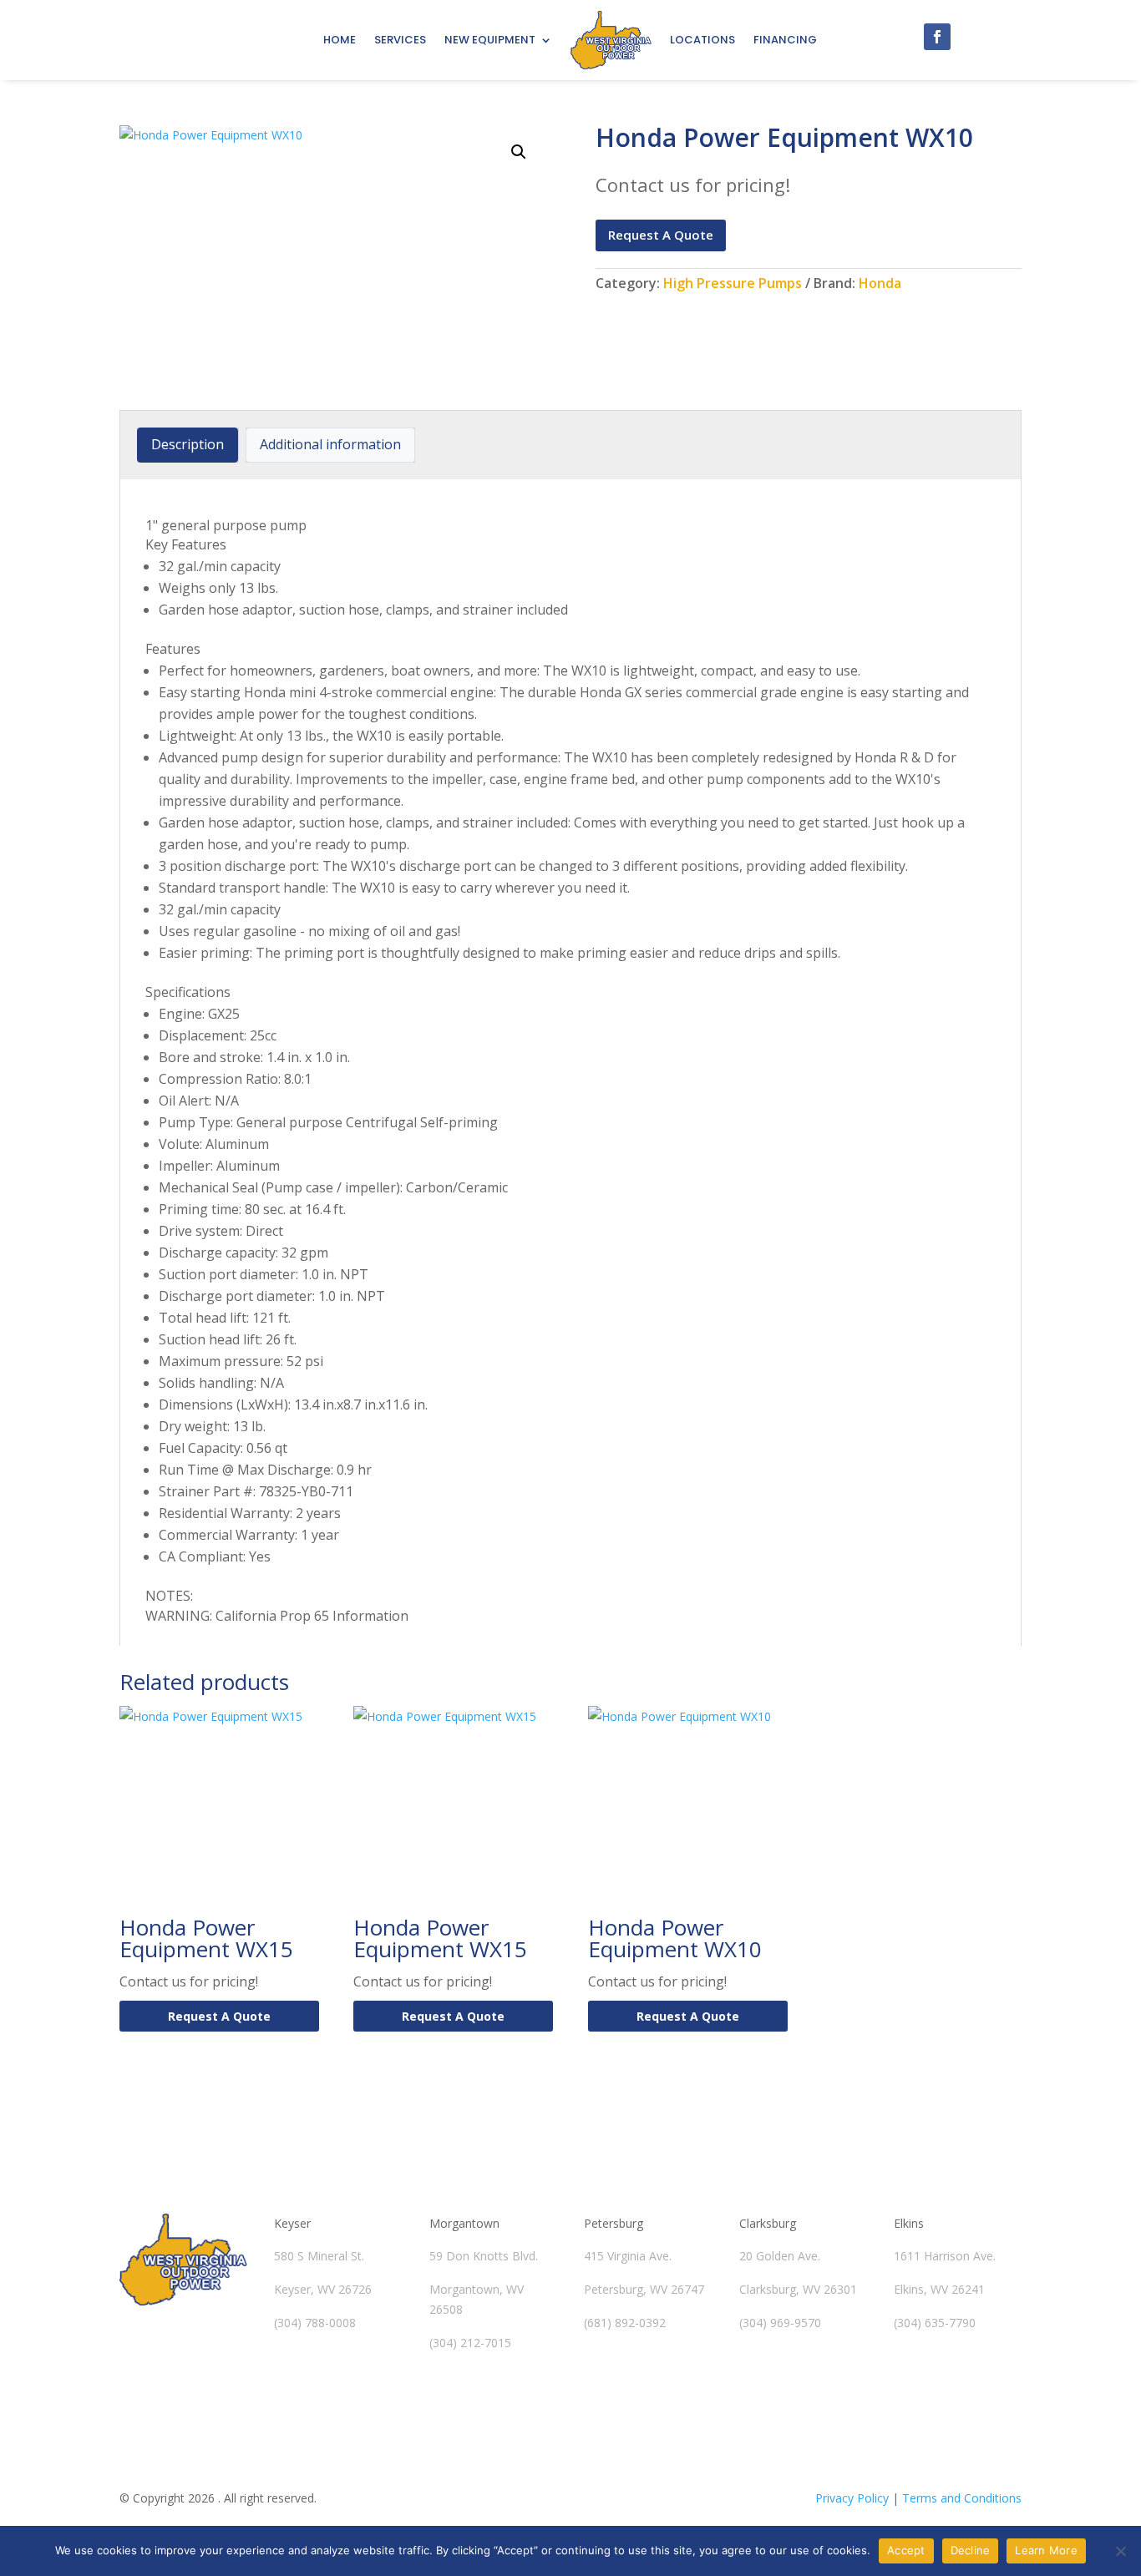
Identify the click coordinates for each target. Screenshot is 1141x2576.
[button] (519, 152)
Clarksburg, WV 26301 (798, 2289)
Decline (971, 2550)
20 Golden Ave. (780, 2256)
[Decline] (1120, 2551)
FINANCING (785, 40)
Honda (880, 283)
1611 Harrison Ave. (945, 2256)
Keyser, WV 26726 (323, 2289)
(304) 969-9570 (780, 2323)
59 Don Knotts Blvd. (484, 2256)
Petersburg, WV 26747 (644, 2289)
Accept (906, 2550)
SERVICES (400, 40)
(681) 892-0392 (625, 2323)
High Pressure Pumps (733, 283)
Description (188, 444)
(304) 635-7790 (935, 2323)
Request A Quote (661, 235)
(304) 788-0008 (315, 2323)
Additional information (330, 444)
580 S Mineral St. (319, 2256)
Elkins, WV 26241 (939, 2289)
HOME (340, 40)
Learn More (1046, 2550)
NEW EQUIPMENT (490, 40)
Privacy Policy (852, 2498)
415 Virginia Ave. (628, 2256)
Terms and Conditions (962, 2498)
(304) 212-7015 (470, 2343)
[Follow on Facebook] (937, 37)
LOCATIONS (702, 40)
